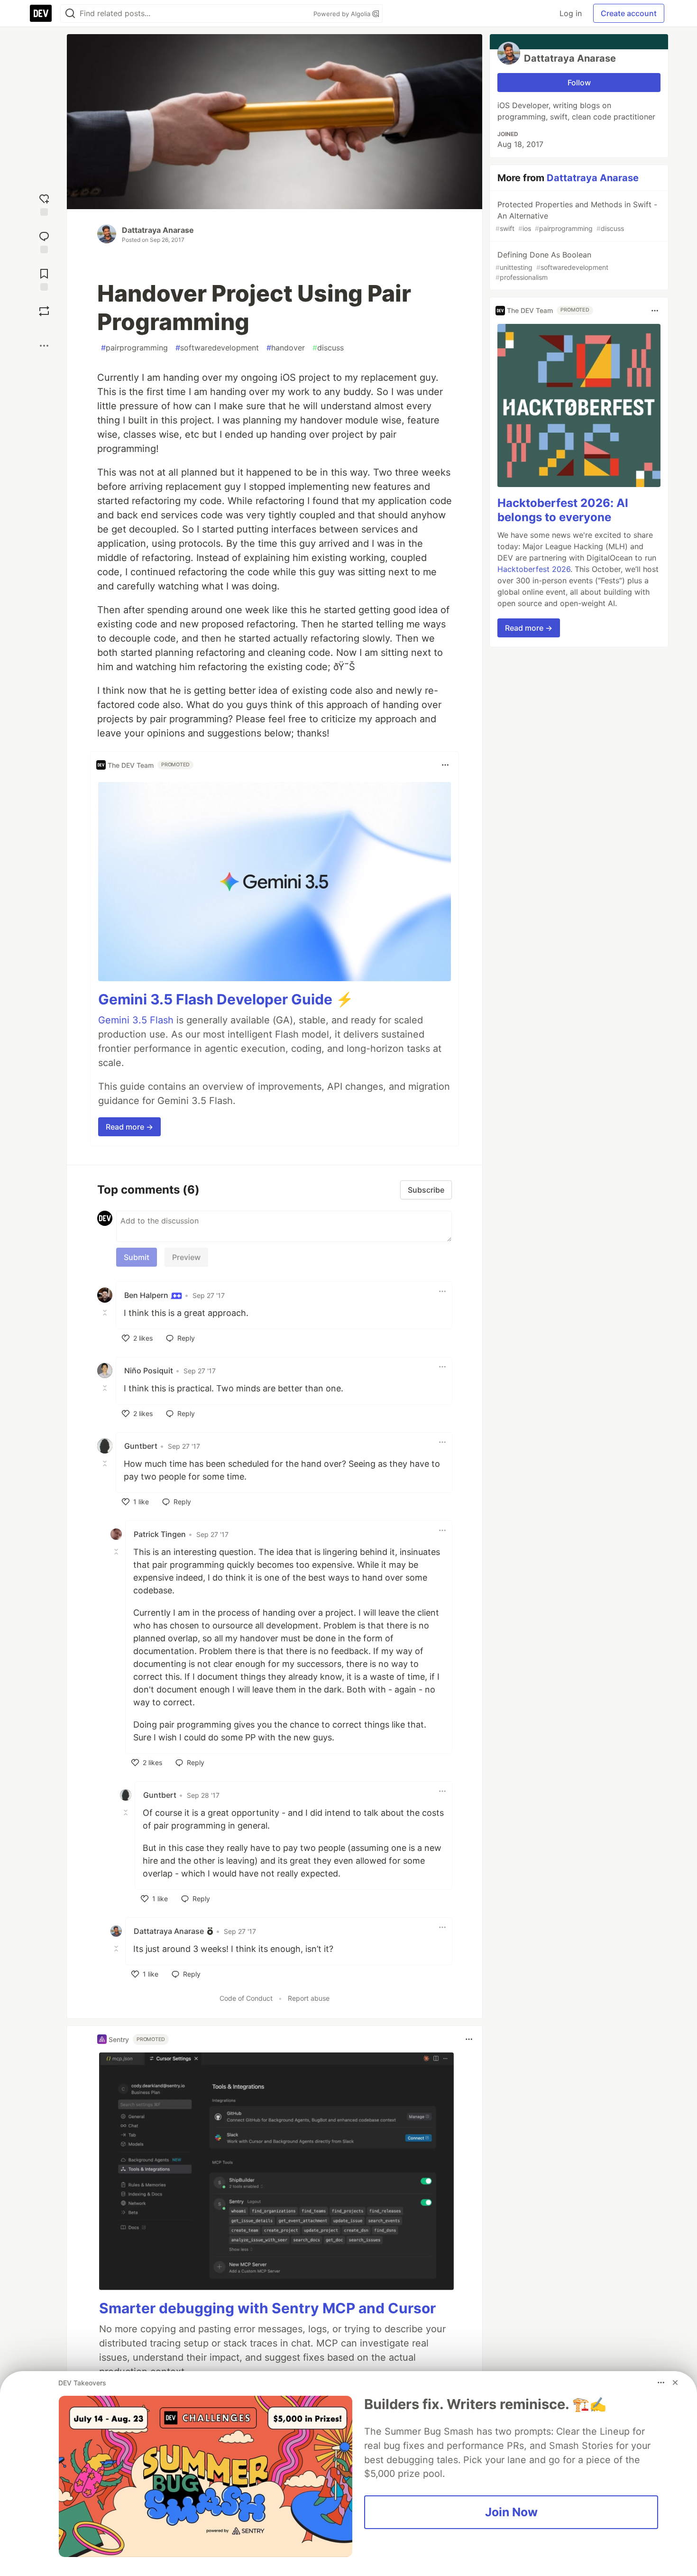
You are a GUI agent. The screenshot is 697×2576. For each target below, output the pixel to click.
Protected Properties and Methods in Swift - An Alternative (576, 216)
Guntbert (141, 1446)
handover (286, 348)
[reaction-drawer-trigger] (44, 204)
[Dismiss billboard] (675, 2383)
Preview (186, 1257)
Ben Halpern (147, 1295)
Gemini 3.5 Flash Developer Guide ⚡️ (226, 999)
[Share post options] (44, 346)
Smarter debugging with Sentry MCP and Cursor (267, 2308)
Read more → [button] (129, 1127)
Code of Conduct (246, 1998)
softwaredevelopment (217, 348)
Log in (571, 13)
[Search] (70, 14)
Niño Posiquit (149, 1371)
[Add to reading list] (44, 279)
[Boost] (44, 311)
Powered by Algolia (343, 14)
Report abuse (309, 1998)
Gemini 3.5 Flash (136, 1020)
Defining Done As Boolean (552, 266)
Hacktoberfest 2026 (534, 570)
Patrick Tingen (160, 1534)
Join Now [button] (511, 2512)
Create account (629, 13)
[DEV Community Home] (41, 13)
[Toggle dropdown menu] (445, 765)
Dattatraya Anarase (158, 230)
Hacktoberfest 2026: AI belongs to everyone (563, 511)
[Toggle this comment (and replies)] (106, 1312)
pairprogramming (134, 348)
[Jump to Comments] (44, 241)
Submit (137, 1257)
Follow (579, 83)
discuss (328, 348)
